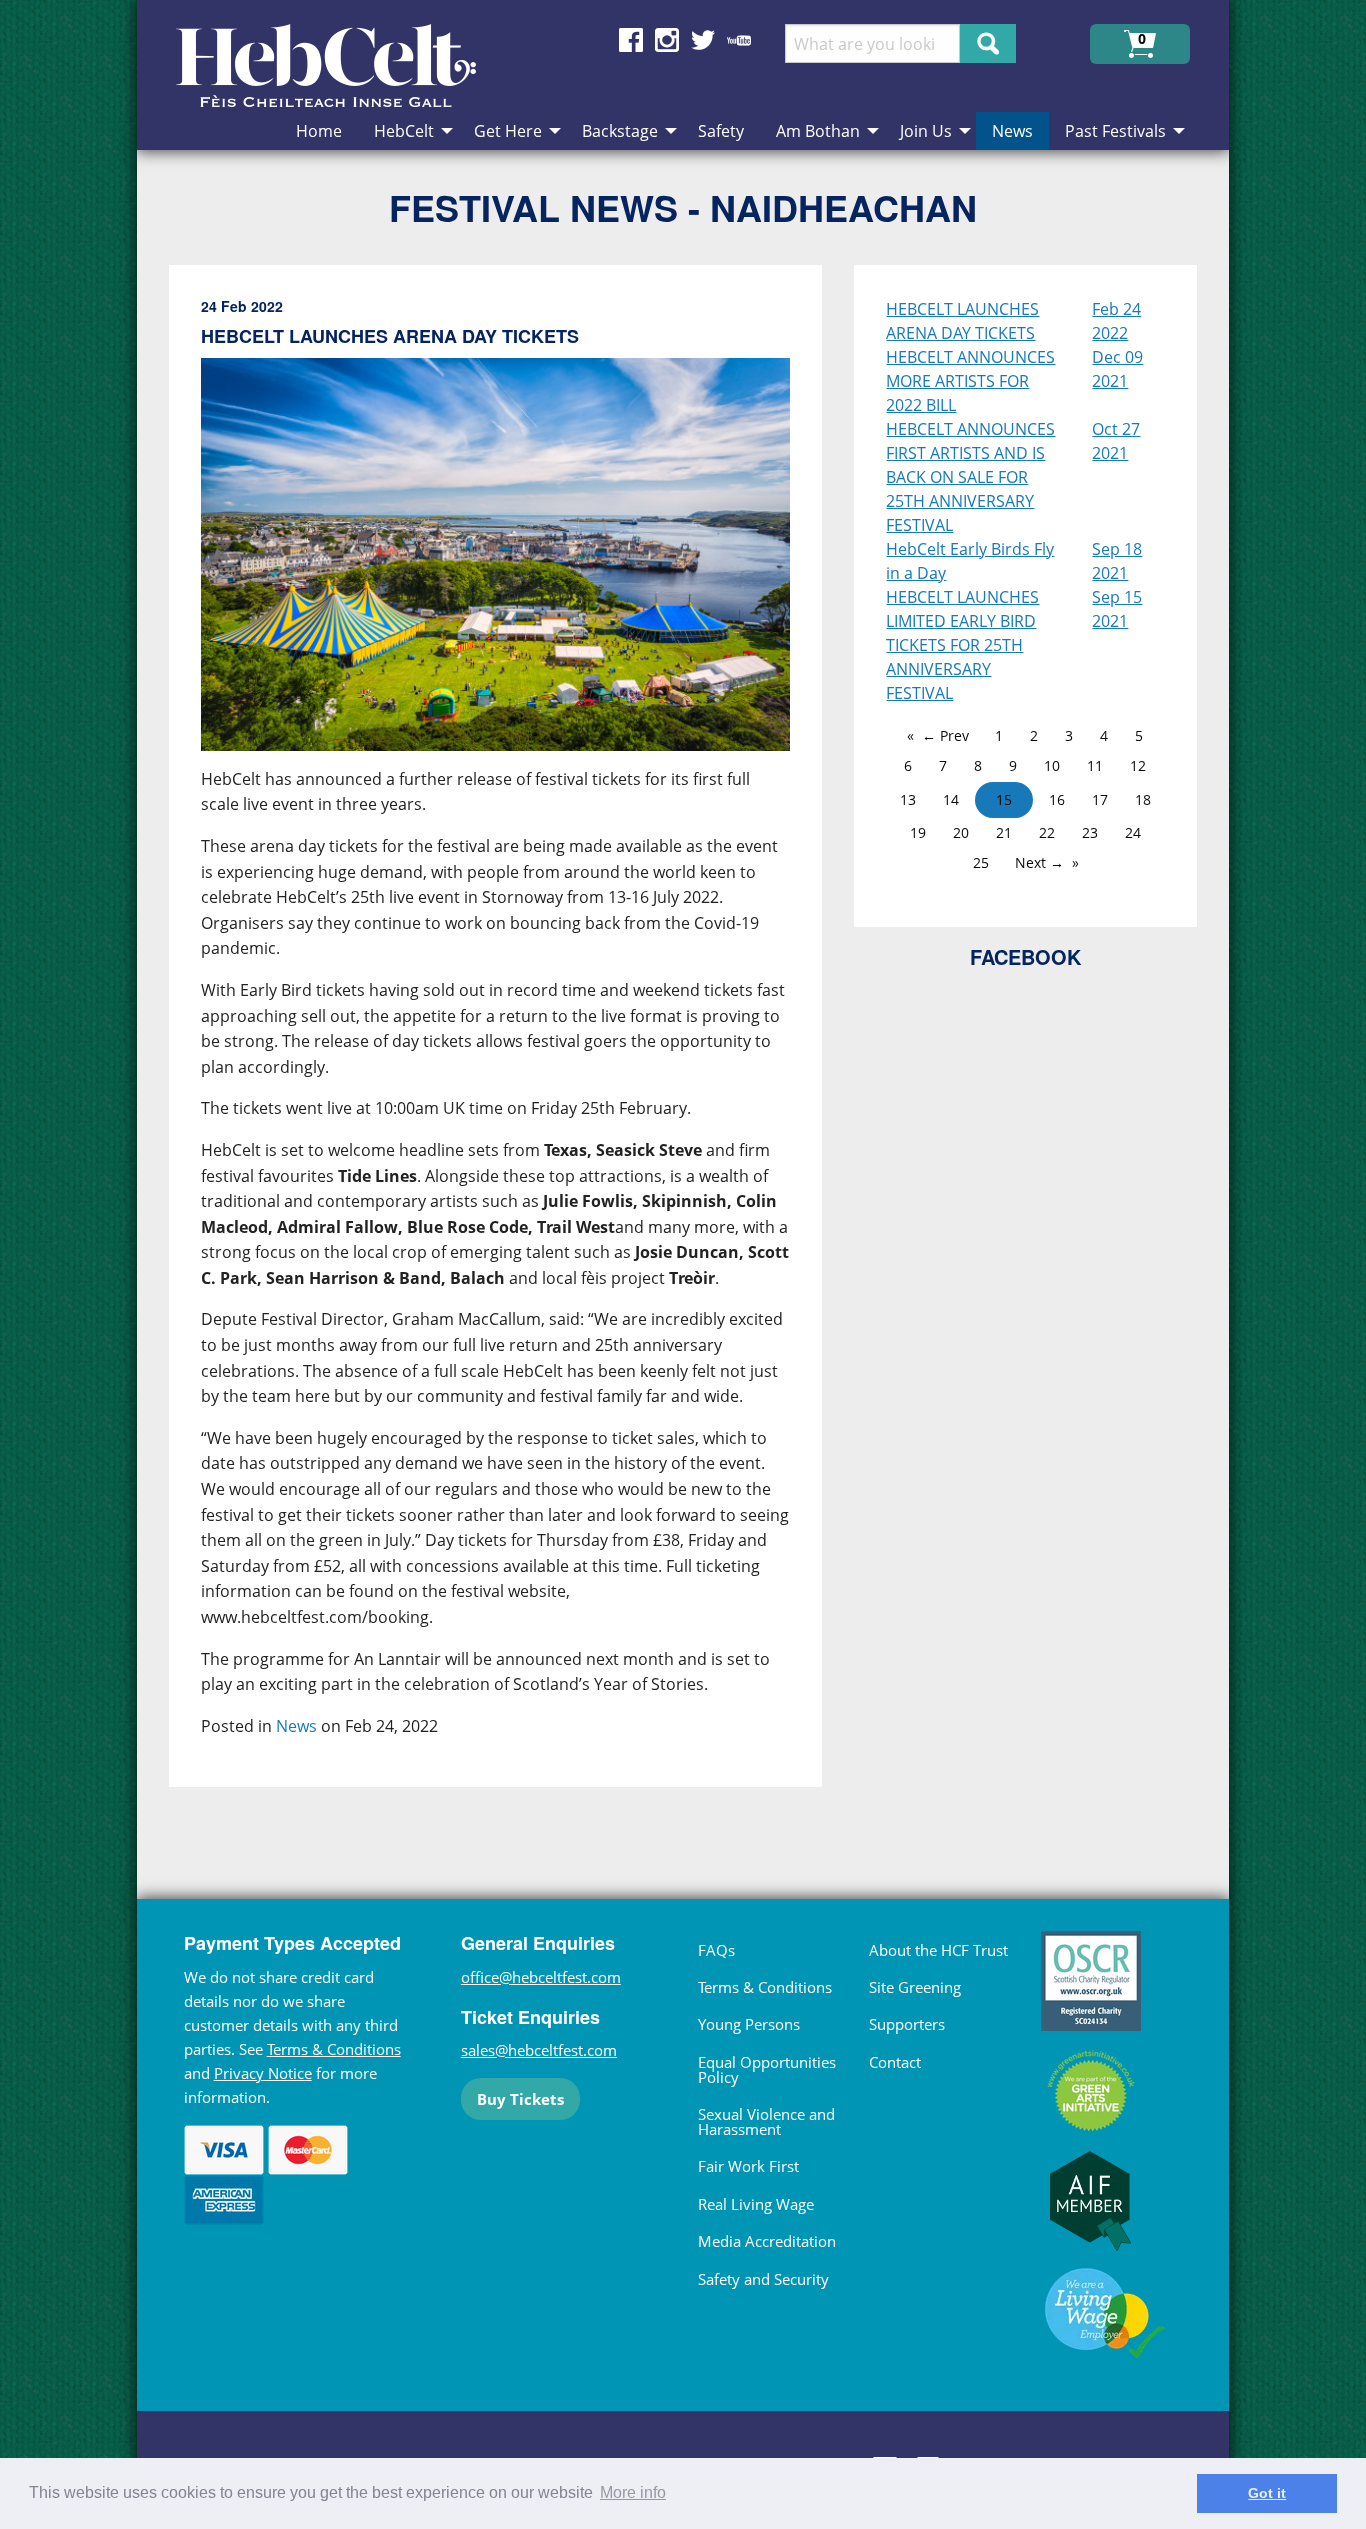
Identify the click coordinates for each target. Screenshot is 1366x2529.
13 (908, 799)
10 (1052, 765)
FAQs (716, 1950)
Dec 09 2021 (1117, 369)
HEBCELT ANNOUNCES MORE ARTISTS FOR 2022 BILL (970, 381)
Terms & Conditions (334, 2049)
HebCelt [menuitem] (404, 131)
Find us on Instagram (667, 40)
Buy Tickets (520, 2099)
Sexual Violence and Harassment (766, 2121)
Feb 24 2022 (1116, 321)
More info (633, 2492)
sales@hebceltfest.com (539, 2050)
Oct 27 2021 (1116, 441)
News (296, 1726)
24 (1133, 832)
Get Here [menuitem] (508, 131)
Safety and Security (763, 2279)
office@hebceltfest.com (541, 1977)
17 (1100, 799)
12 (1138, 765)
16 (1057, 799)
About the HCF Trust (938, 1950)
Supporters (907, 2024)
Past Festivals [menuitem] (1115, 131)
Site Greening (915, 1987)
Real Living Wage (756, 2204)
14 (951, 799)
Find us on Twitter (703, 40)
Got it (1267, 2493)
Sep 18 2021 (1117, 561)
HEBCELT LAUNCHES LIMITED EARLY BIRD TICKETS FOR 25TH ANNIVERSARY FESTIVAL (962, 645)
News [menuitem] (1012, 131)
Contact (895, 2062)
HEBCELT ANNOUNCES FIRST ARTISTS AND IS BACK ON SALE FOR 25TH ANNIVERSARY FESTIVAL (970, 477)
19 (918, 832)
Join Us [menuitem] (926, 131)
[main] (512, 1042)
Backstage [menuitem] (620, 131)
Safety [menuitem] (721, 131)
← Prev (945, 735)
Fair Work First (748, 2166)
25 (981, 862)
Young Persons (749, 2024)
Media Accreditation (767, 2241)
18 (1143, 799)
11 (1095, 765)
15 (1004, 799)
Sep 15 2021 (1117, 609)
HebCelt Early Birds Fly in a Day (970, 561)
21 (1004, 832)
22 (1047, 832)
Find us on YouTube (739, 40)
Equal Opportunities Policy (767, 2069)
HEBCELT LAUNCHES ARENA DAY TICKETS (962, 321)
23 (1090, 832)
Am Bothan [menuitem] (818, 131)
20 (961, 832)
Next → (1039, 862)
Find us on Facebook (631, 40)
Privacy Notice (263, 2073)
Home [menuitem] (319, 131)
